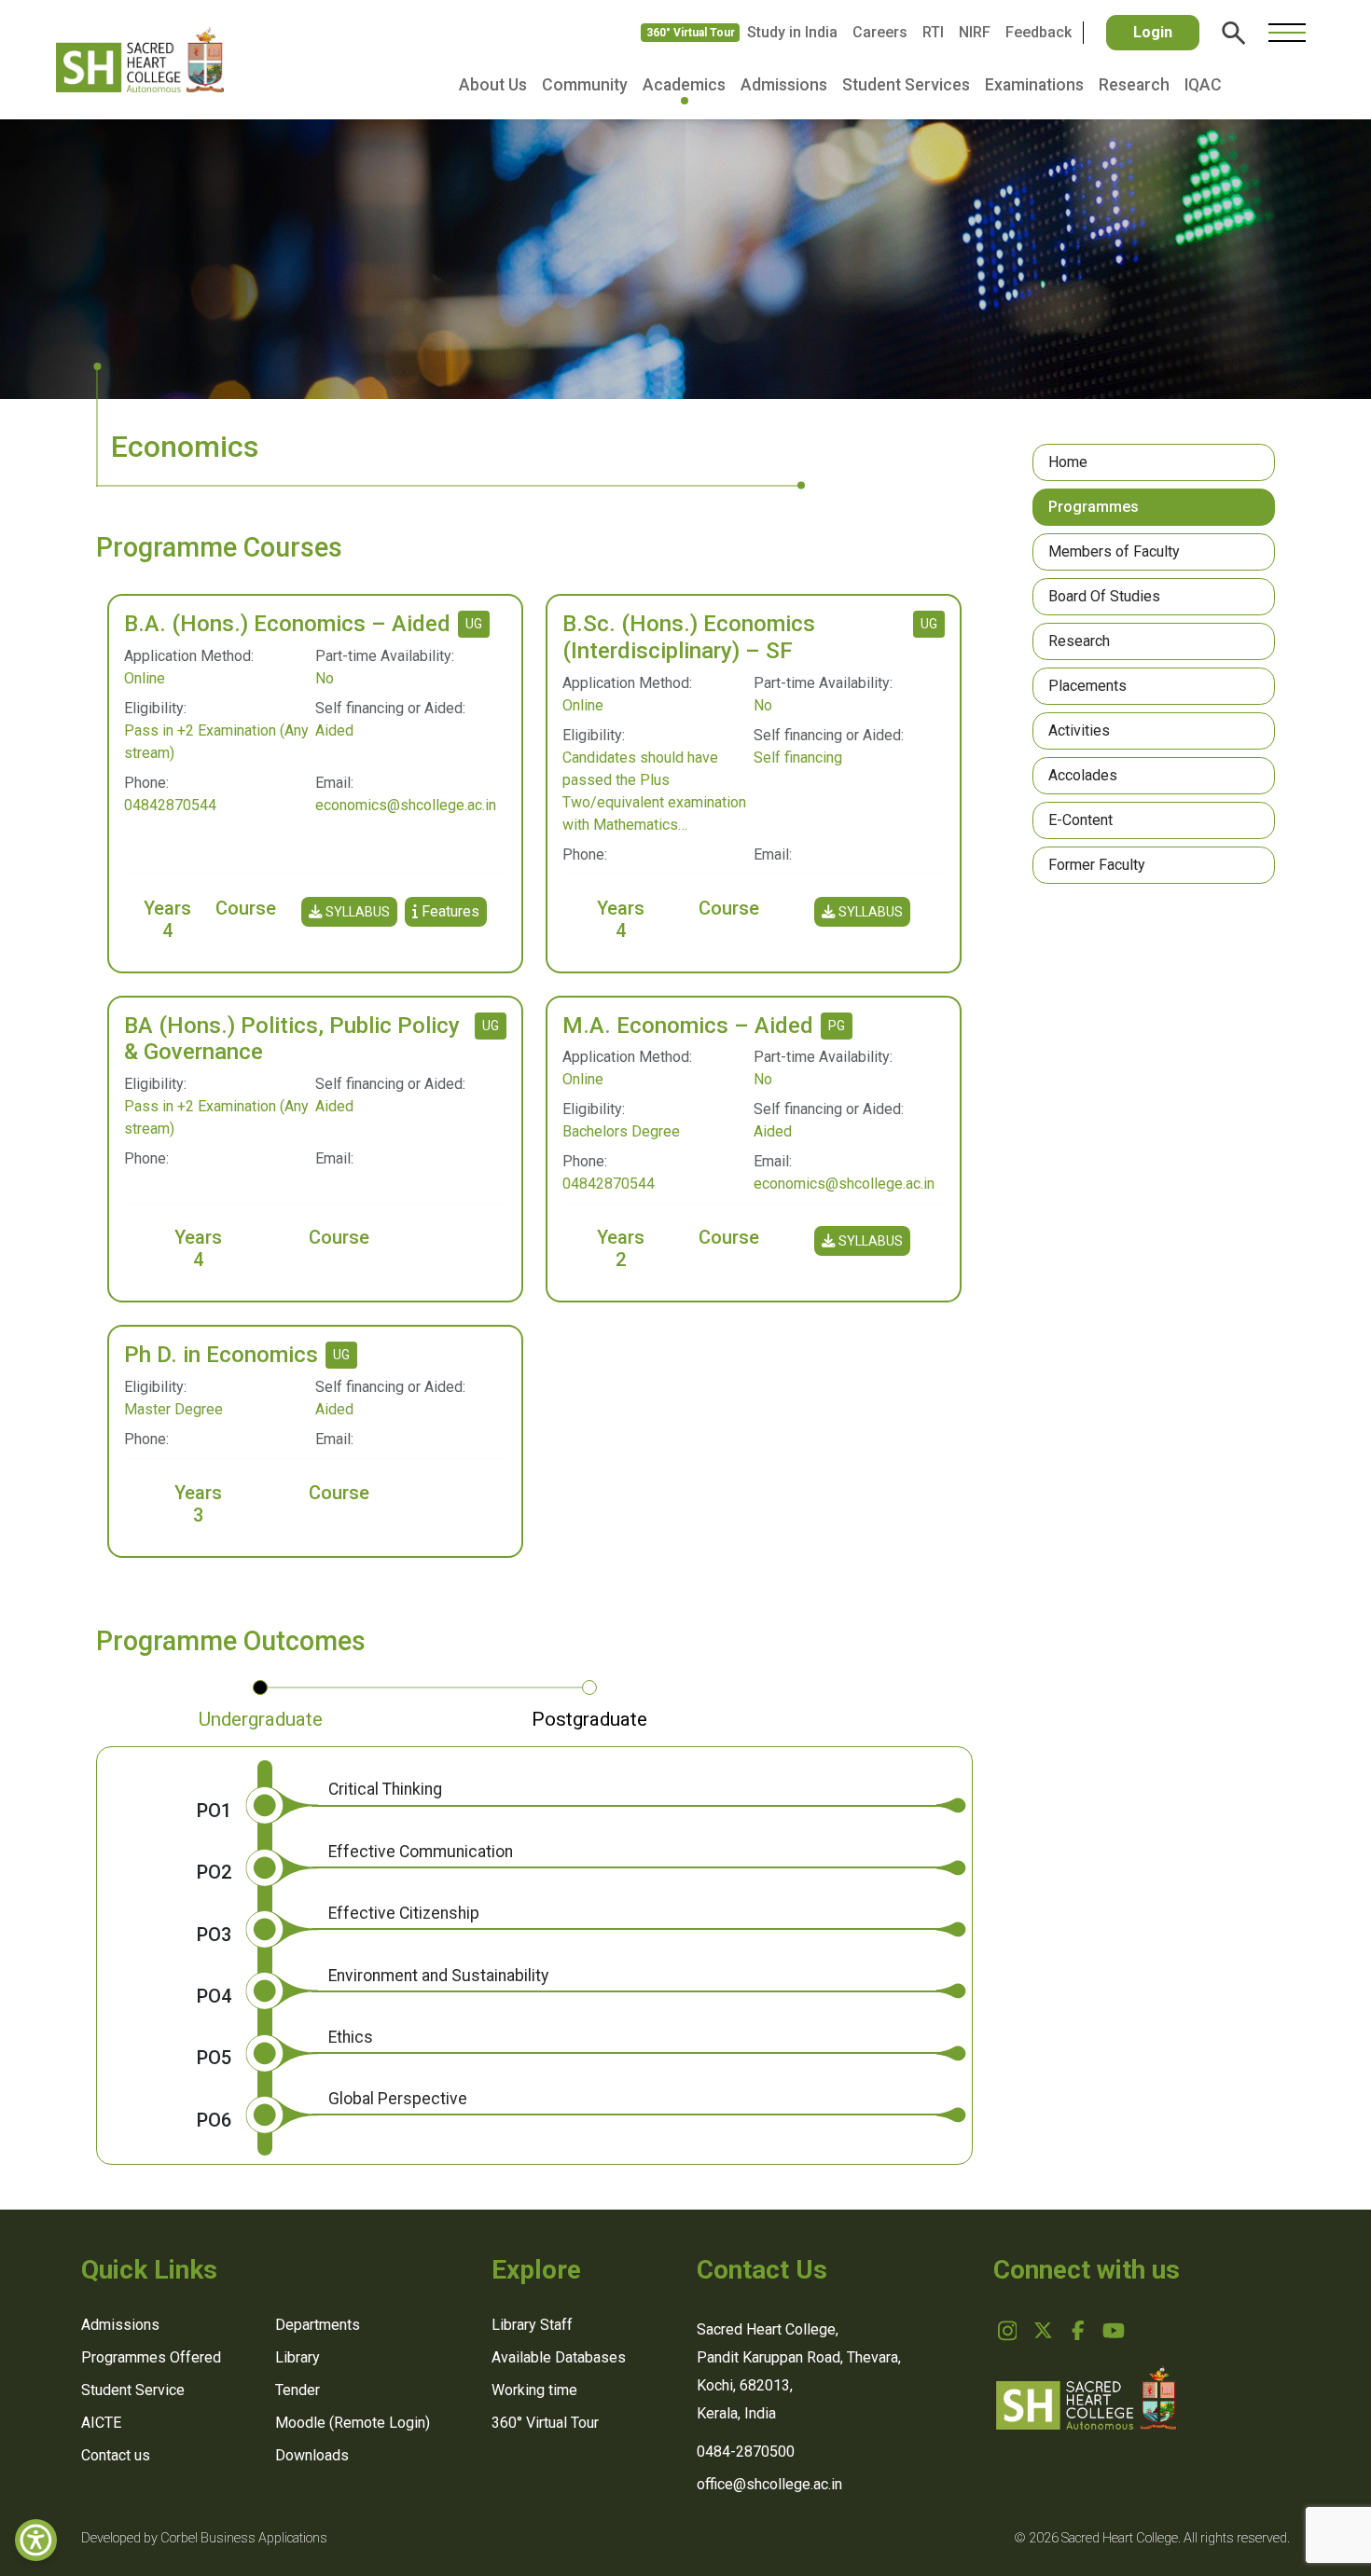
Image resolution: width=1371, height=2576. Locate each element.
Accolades (1083, 775)
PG (837, 1026)
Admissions (784, 85)
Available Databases (559, 2357)
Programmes (1094, 507)
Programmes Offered (151, 2357)
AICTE (101, 2423)
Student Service (133, 2390)
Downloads (312, 2455)
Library (298, 2357)
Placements (1087, 686)
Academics (684, 85)
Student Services (906, 85)
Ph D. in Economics (221, 1355)
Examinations (1034, 85)
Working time (534, 2390)
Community (585, 85)
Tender (298, 2390)
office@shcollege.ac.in (769, 2484)
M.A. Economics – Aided (688, 1026)
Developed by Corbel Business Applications (204, 2538)
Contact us (116, 2455)
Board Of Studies (1104, 596)
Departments (318, 2325)
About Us (493, 85)
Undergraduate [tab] (261, 1719)
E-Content (1080, 820)
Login (1153, 32)
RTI (933, 32)
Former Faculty (1097, 865)
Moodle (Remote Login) (353, 2423)
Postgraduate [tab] (589, 1719)
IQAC (1203, 85)
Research (1134, 85)
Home (1068, 462)
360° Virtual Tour (691, 33)
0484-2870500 (746, 2452)
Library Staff (532, 2325)
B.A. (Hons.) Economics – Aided (287, 624)
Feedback (1039, 32)
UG (474, 624)
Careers (880, 32)
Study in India (792, 32)
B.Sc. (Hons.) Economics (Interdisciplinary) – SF (689, 637)
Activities (1079, 730)
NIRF (975, 32)
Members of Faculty (1114, 551)
